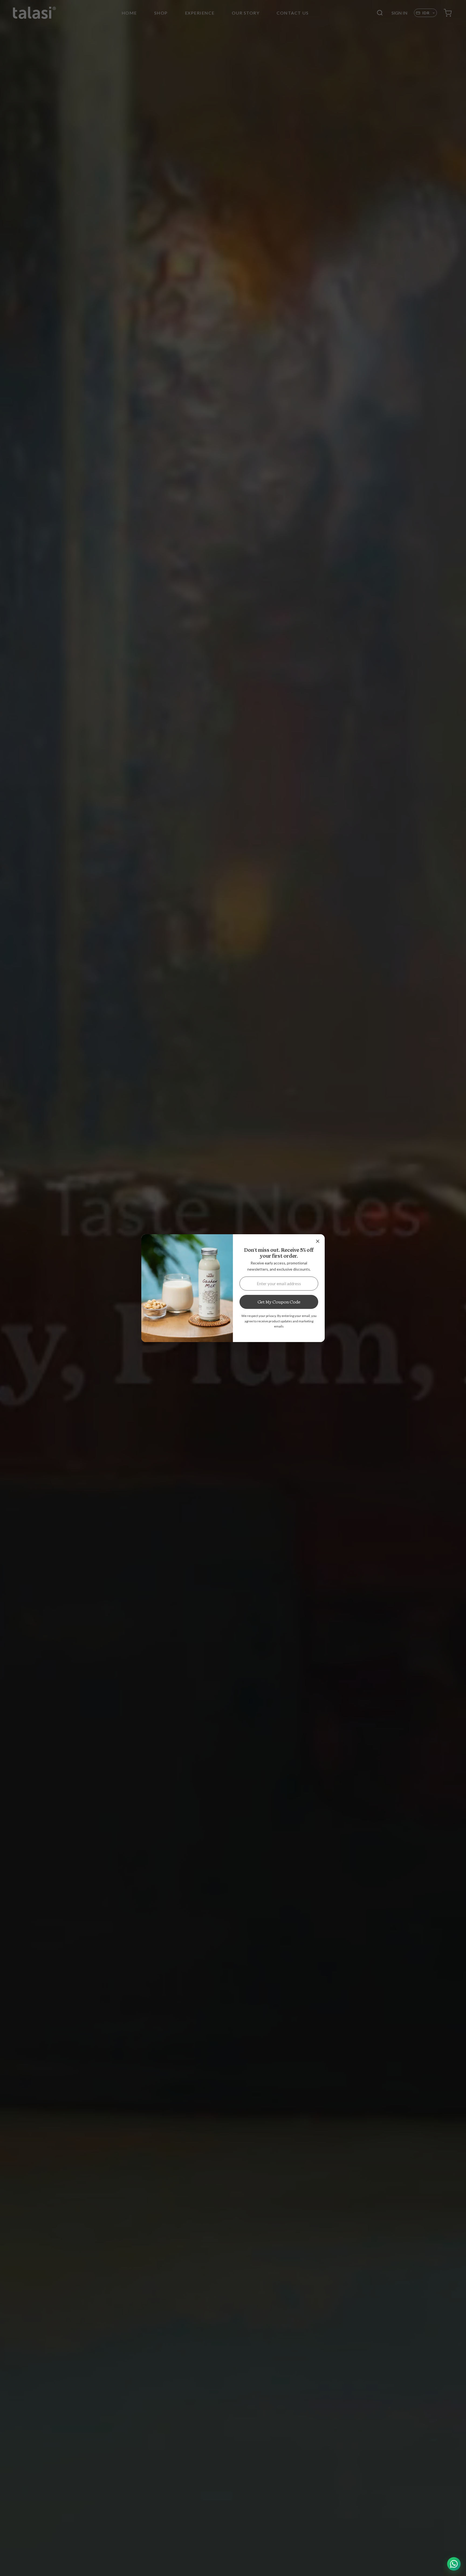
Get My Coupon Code (279, 1302)
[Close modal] (318, 1241)
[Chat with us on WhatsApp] (454, 2564)
